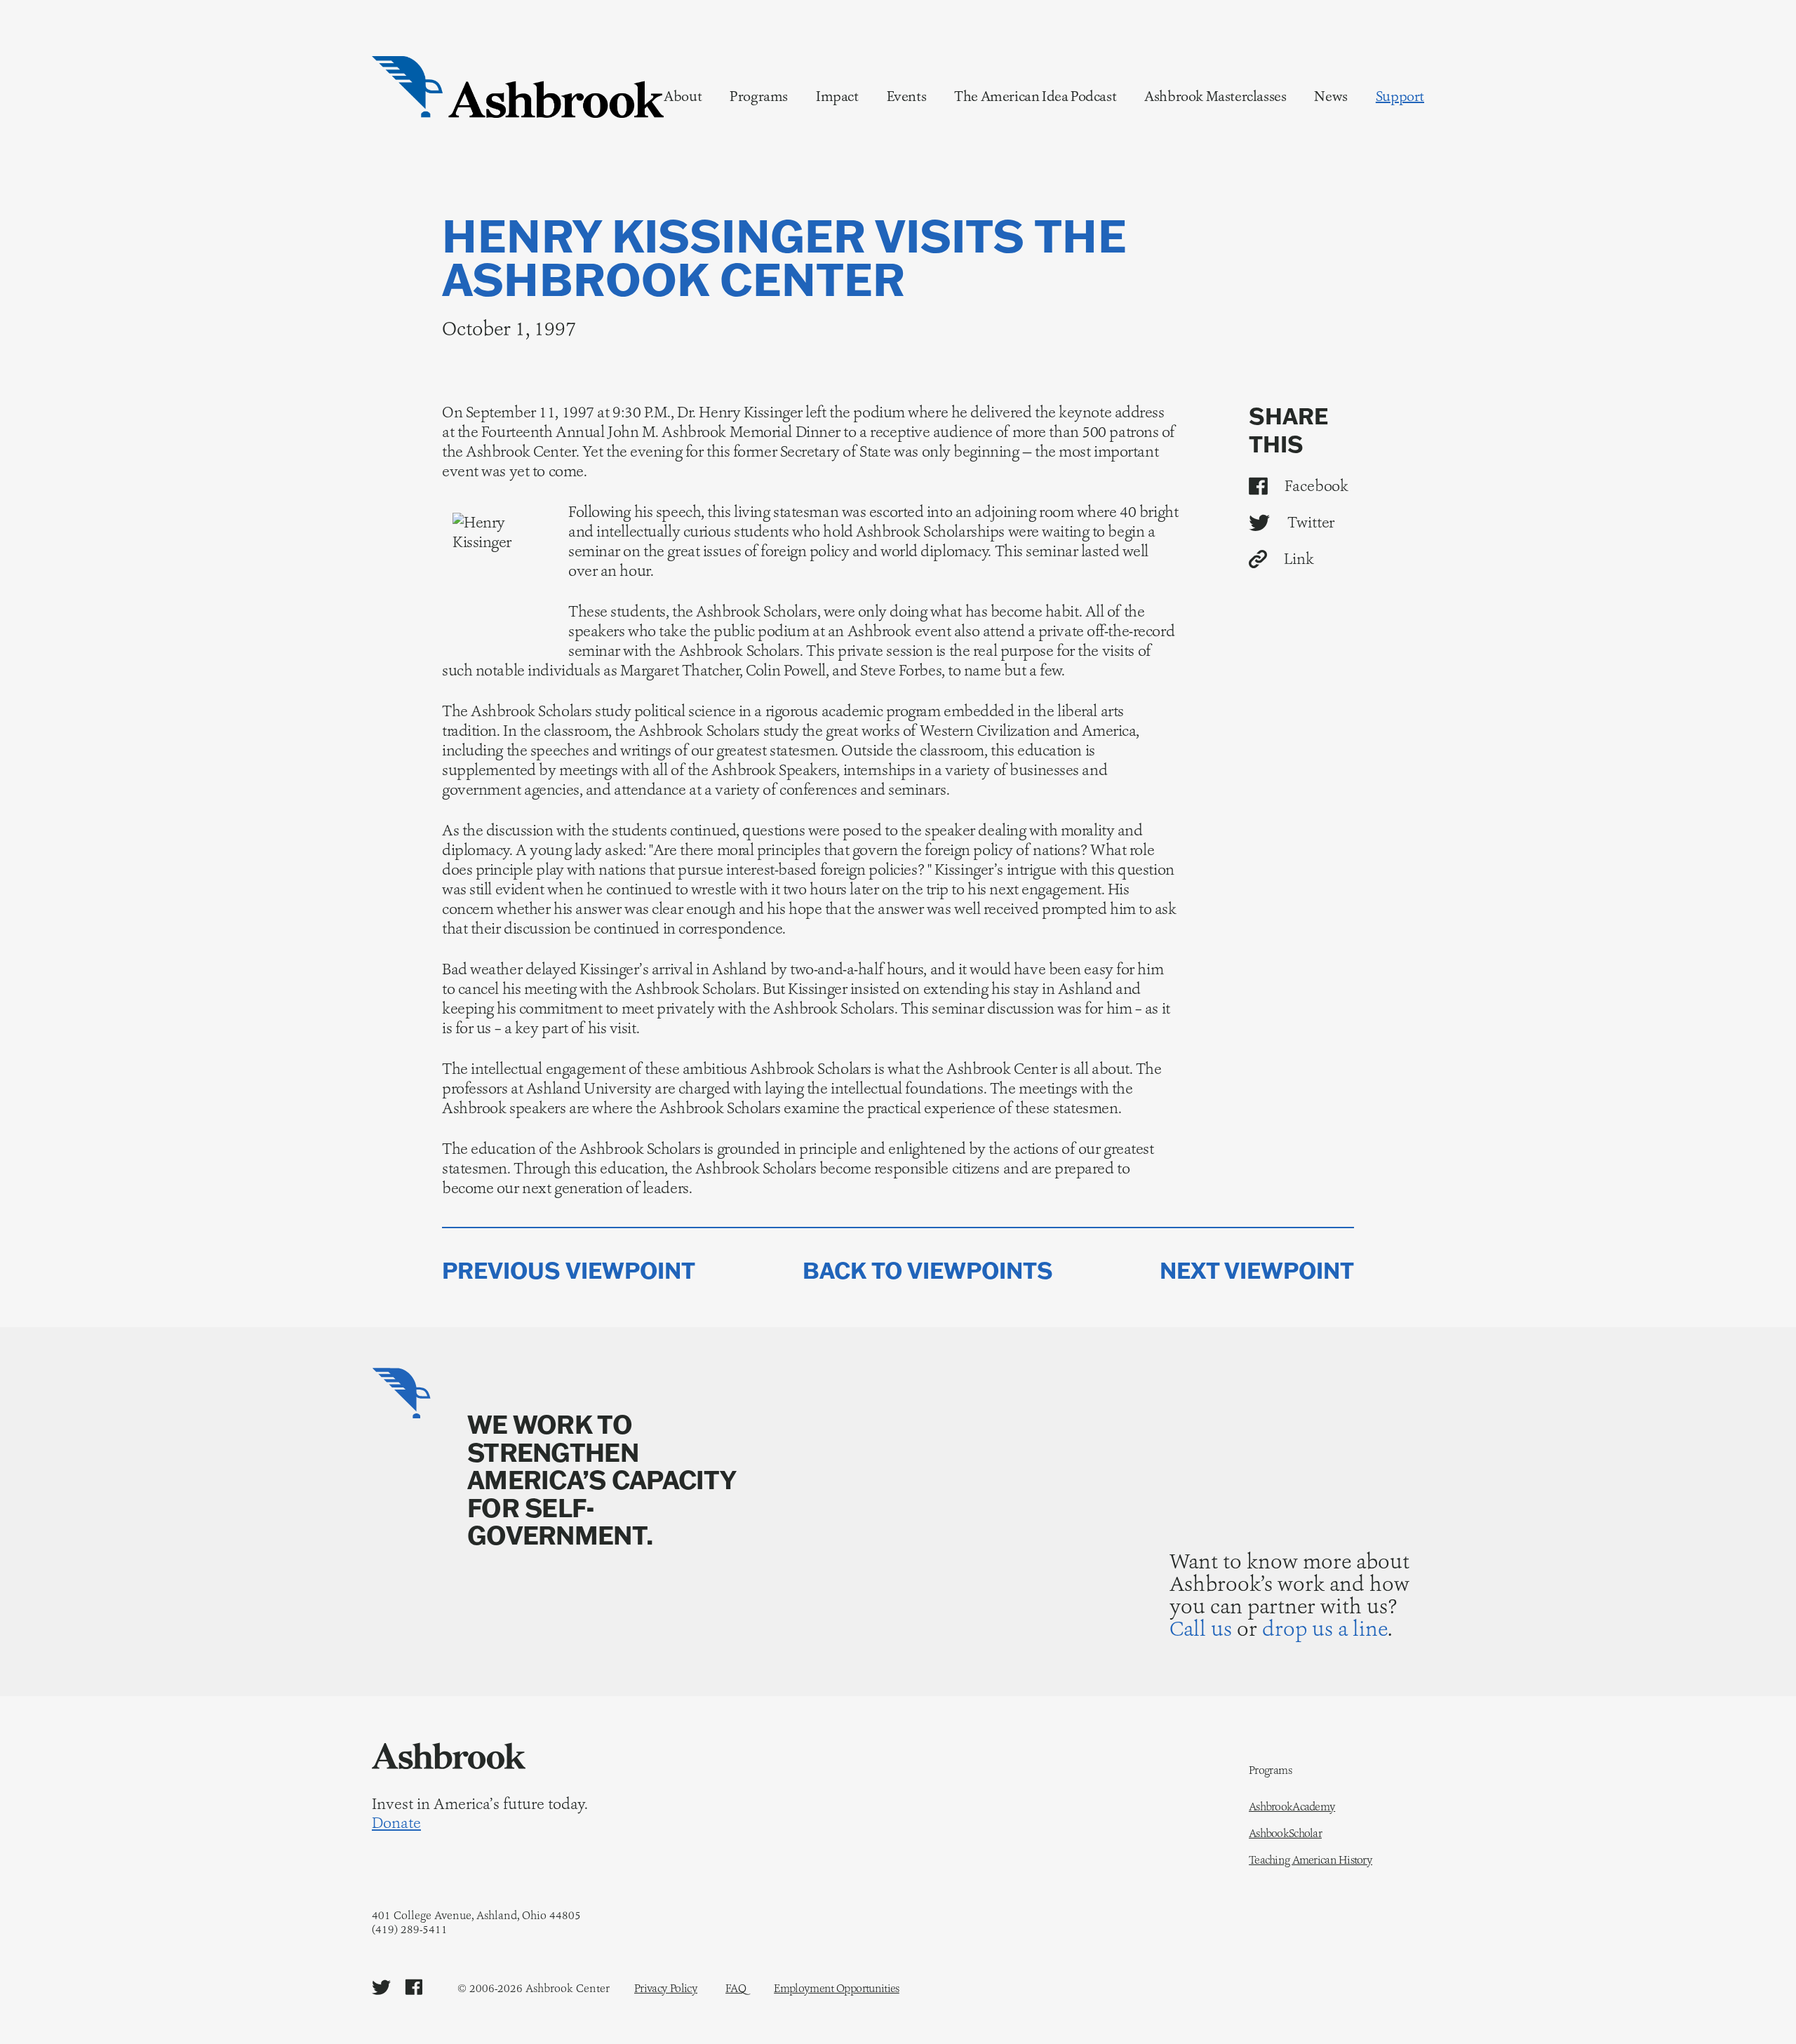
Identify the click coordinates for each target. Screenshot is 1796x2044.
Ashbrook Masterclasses (1215, 96)
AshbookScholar (1285, 1834)
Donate (396, 1823)
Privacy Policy (666, 1988)
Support (1400, 96)
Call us (1201, 1628)
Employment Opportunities (837, 1988)
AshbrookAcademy (1292, 1807)
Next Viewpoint (1257, 1271)
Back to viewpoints (928, 1271)
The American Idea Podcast (1035, 96)
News (1331, 96)
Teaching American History (1311, 1860)
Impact (837, 96)
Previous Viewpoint (569, 1271)
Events (907, 96)
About (683, 96)
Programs (759, 96)
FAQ (736, 1988)
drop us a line (1325, 1628)
